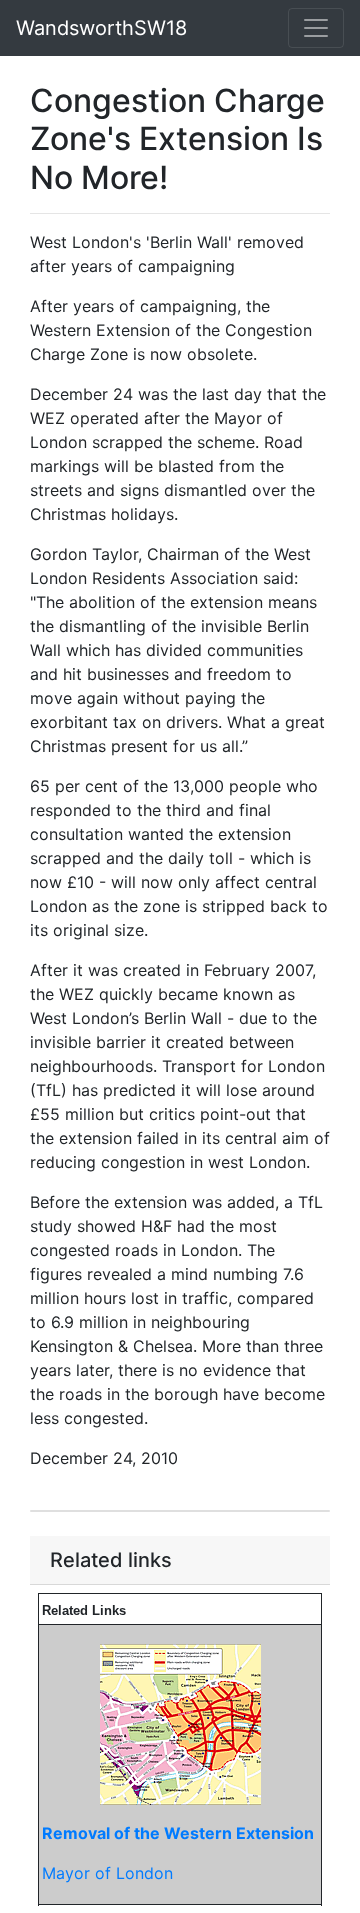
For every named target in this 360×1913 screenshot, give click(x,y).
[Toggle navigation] (316, 28)
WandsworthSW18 (101, 28)
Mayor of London (107, 1873)
